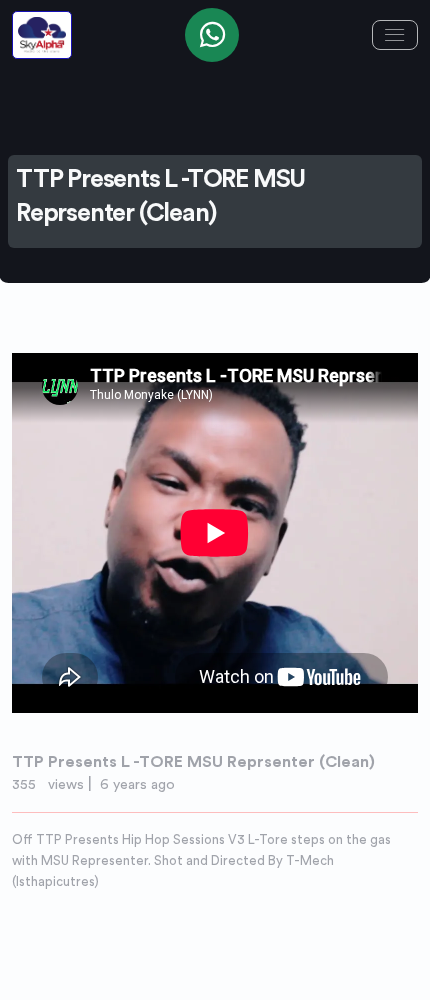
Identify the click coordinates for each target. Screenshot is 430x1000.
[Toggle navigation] (395, 35)
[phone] (212, 35)
